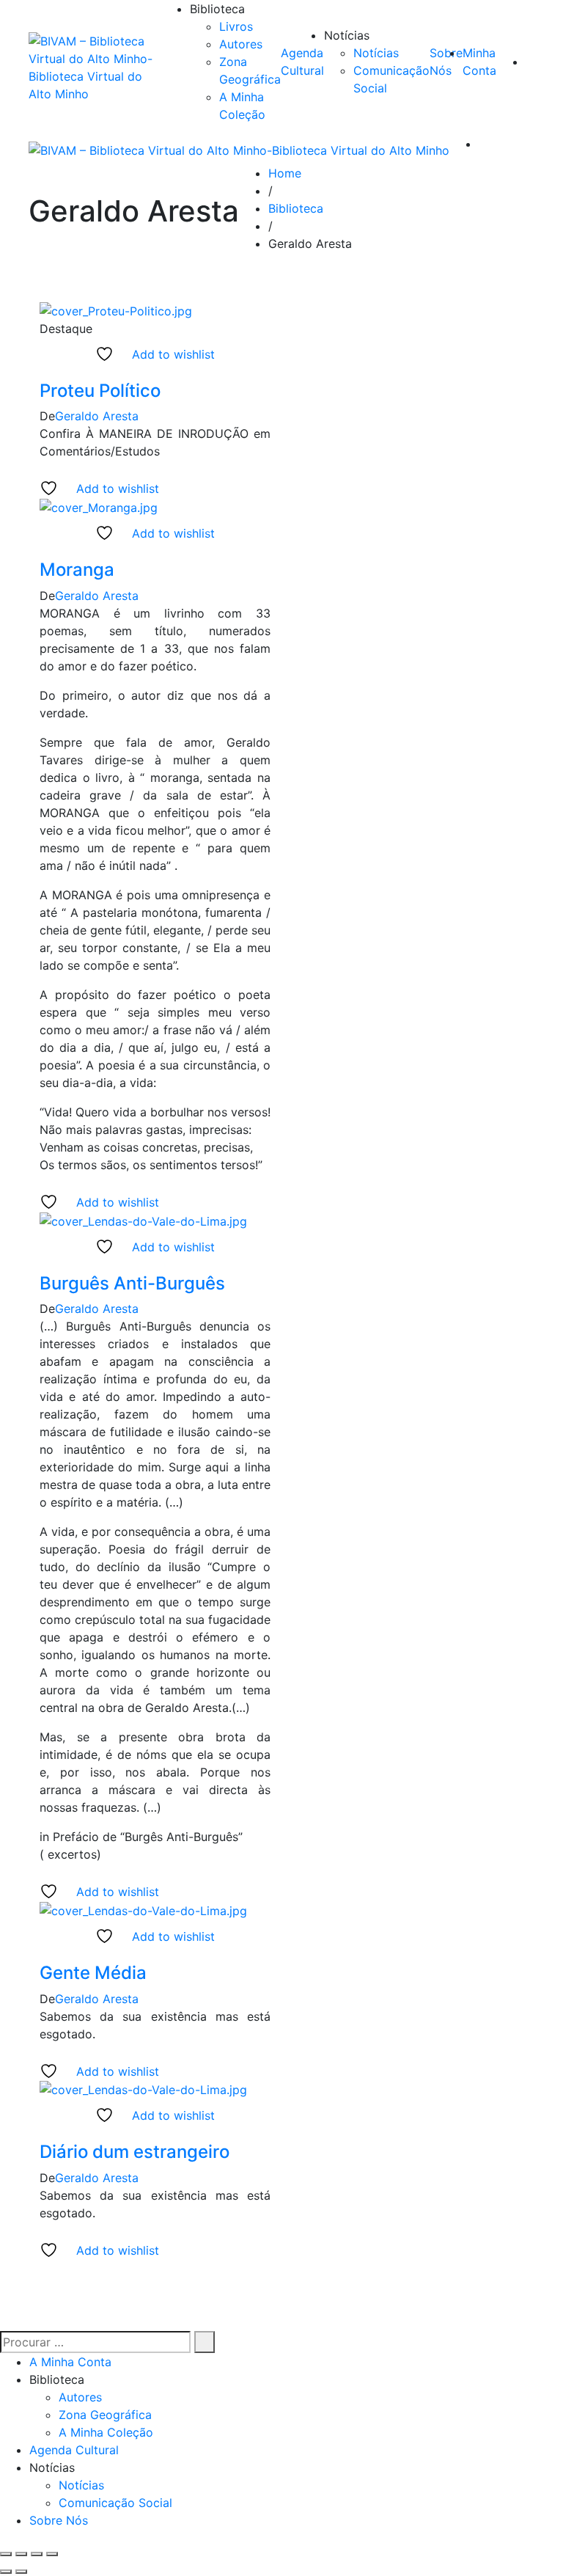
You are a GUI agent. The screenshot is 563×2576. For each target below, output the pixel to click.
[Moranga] (99, 506)
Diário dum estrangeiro (135, 2152)
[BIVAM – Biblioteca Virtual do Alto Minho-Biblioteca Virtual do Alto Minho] (95, 67)
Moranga (77, 570)
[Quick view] (44, 372)
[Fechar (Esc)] (52, 2554)
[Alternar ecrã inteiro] (21, 2554)
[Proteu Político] (116, 310)
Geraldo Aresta (97, 416)
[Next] (288, 2268)
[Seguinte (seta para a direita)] (21, 2572)
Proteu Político (100, 391)
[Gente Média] (143, 1909)
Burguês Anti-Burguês (132, 1283)
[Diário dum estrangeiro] (143, 2089)
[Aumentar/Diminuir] (6, 2554)
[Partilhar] (37, 2554)
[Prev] (277, 2268)
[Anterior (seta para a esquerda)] (6, 2572)
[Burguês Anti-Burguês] (143, 1220)
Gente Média (93, 1973)
